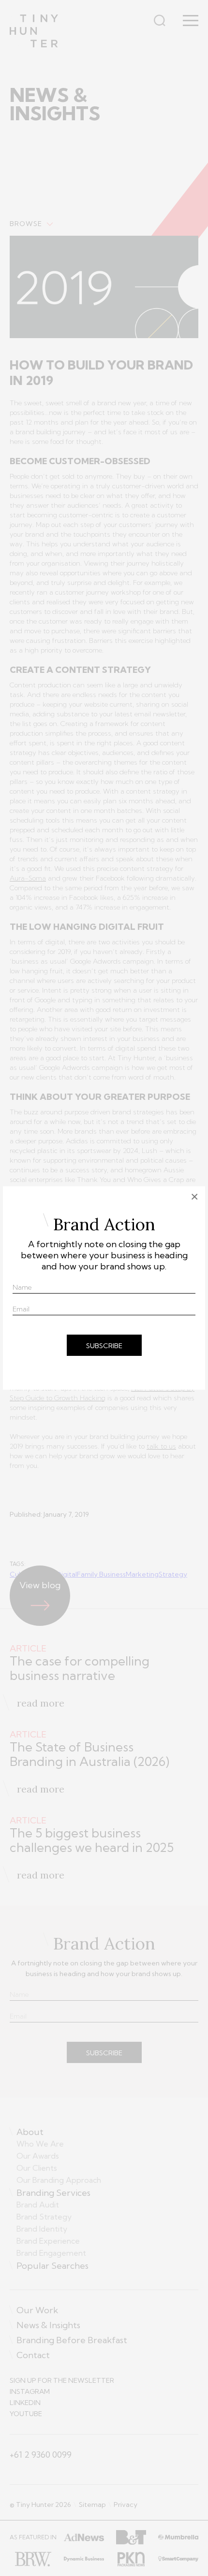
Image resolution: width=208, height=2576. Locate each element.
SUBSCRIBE (104, 1346)
